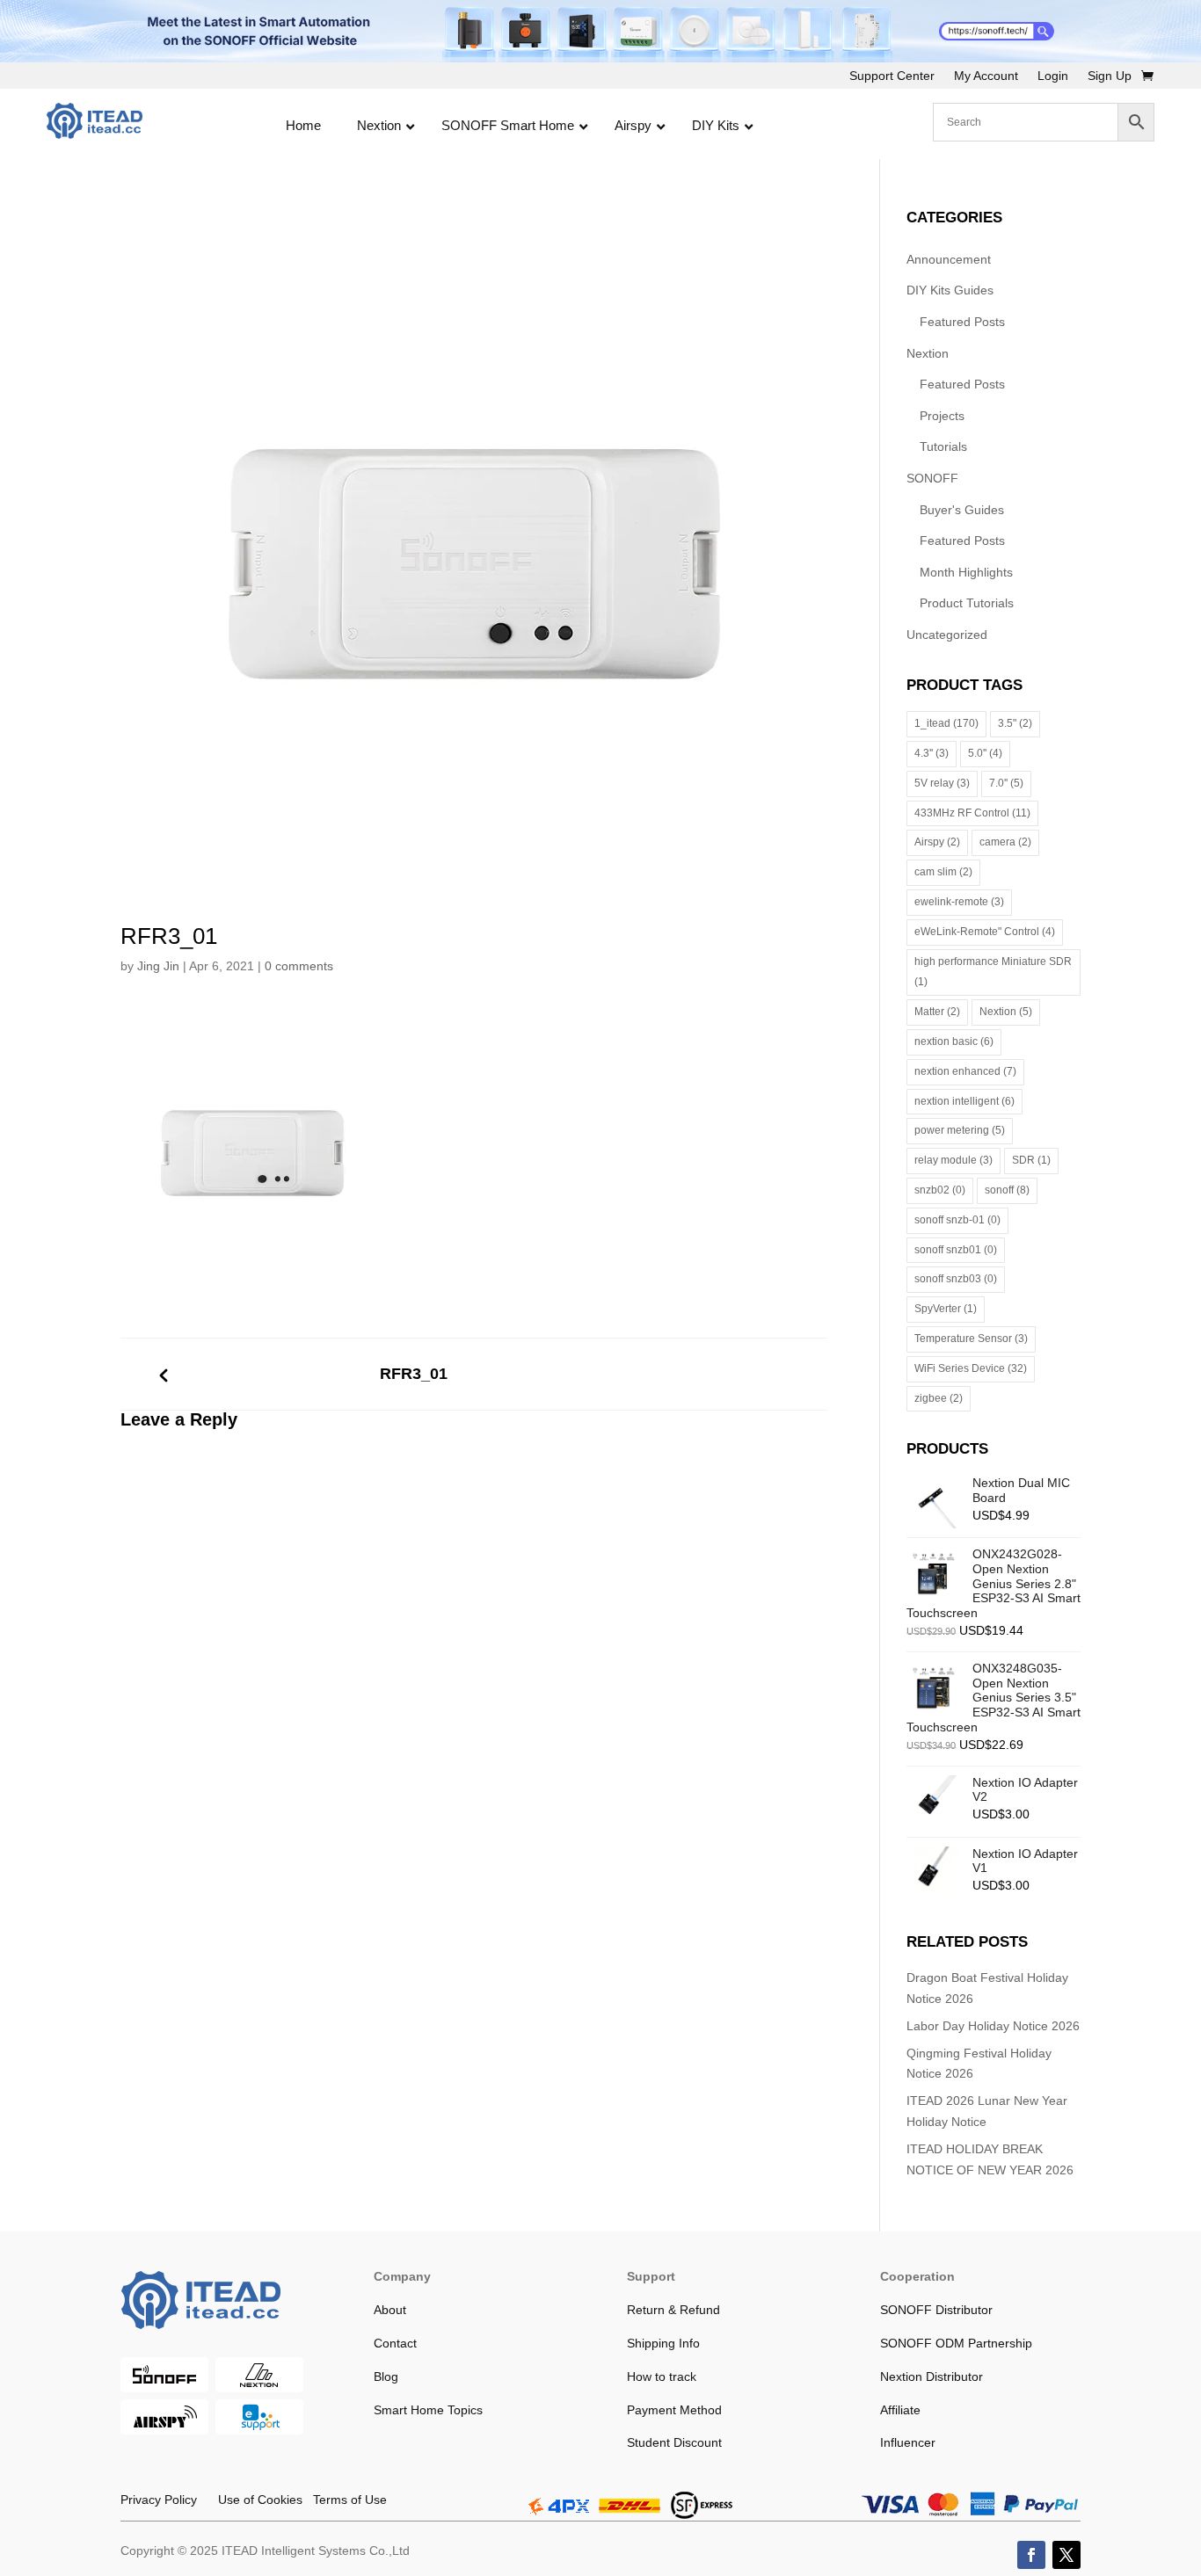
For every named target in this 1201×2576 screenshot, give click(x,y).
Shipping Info (663, 2343)
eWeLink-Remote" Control (985, 932)
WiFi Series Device (971, 1368)
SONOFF (932, 478)
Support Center (892, 76)
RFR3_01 (414, 1374)
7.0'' (1006, 783)
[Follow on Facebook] (1031, 2555)
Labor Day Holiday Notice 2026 (993, 2026)
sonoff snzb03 (956, 1279)
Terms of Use (345, 2500)
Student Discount (674, 2442)
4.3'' (932, 753)
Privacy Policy (159, 2500)
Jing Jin (158, 966)
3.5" (1015, 723)
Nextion (928, 353)
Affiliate (900, 2410)
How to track (662, 2376)
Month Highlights (966, 572)
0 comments (299, 966)
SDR (1031, 1160)
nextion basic (954, 1041)
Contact (395, 2343)
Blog (386, 2376)
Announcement (949, 259)
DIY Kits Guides (950, 290)
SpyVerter (946, 1309)
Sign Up (1110, 76)
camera (1005, 842)
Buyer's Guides (962, 510)
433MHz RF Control (972, 813)
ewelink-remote (959, 902)
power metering (960, 1130)
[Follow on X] (1066, 2555)
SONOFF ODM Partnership (956, 2343)
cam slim (943, 872)
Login (1053, 76)
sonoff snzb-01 (957, 1220)
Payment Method (674, 2410)
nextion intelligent (964, 1101)
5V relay (942, 783)
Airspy (937, 842)
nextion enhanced (965, 1071)
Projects (942, 416)
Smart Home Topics (428, 2410)
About (390, 2310)
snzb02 (940, 1190)
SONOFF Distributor (936, 2310)
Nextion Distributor (932, 2376)
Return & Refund (673, 2310)
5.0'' (985, 753)
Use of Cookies (250, 2500)
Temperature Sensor (971, 1339)
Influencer (908, 2442)
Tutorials (943, 446)
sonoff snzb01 (956, 1250)
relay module (954, 1160)
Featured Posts (962, 322)
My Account (986, 76)
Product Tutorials (967, 603)
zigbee (939, 1398)
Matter (937, 1012)
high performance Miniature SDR (993, 972)
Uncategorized (947, 635)
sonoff (1007, 1190)
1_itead (946, 723)
